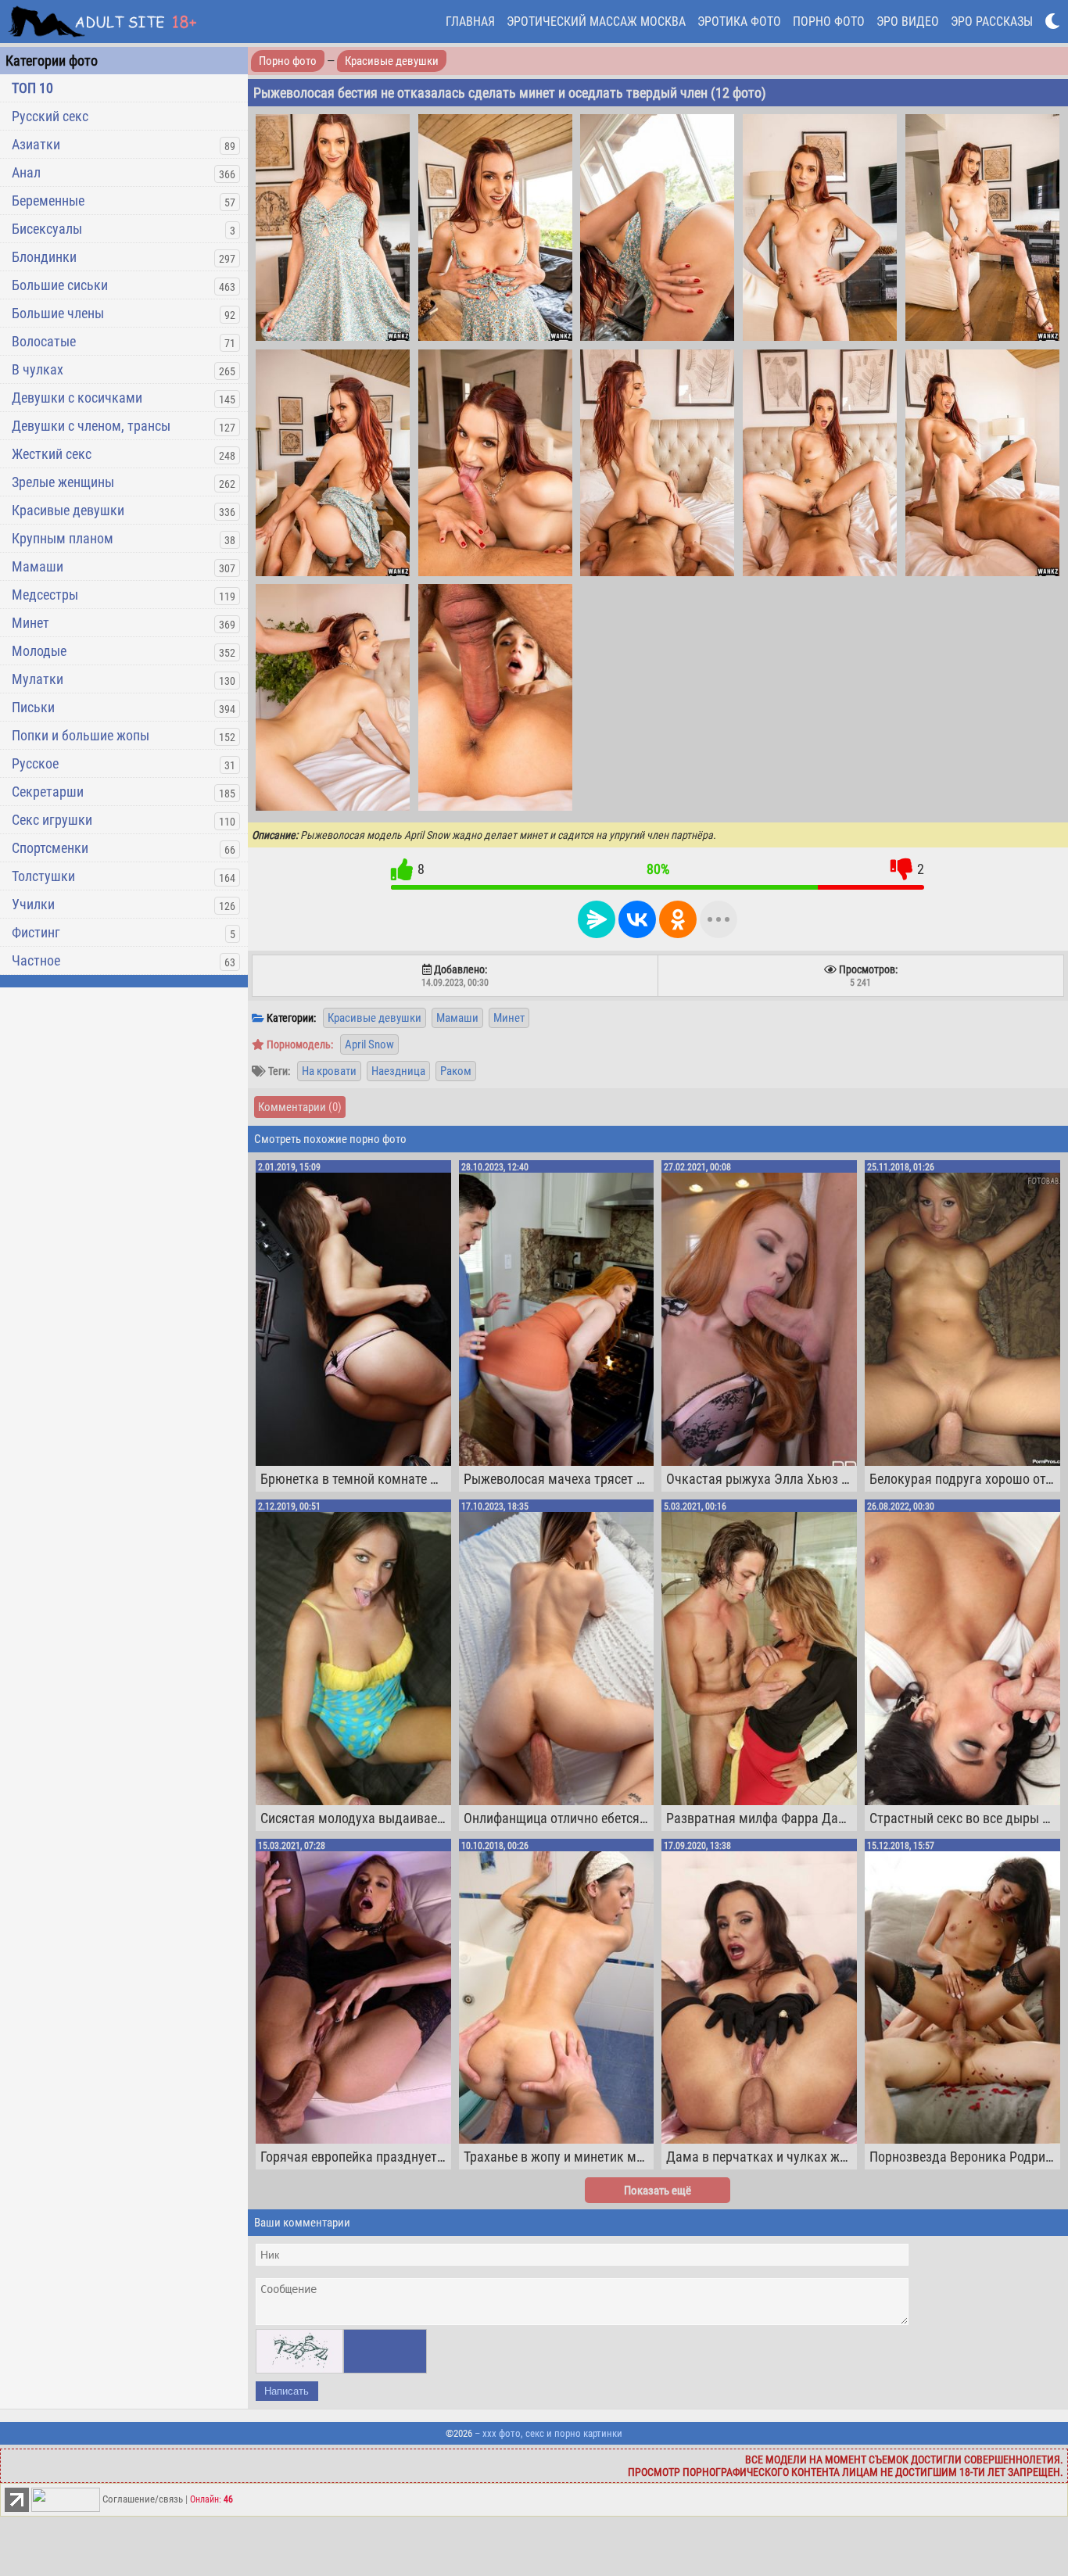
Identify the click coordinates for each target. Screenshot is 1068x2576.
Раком (456, 1071)
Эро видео (908, 21)
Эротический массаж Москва (596, 21)
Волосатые (44, 341)
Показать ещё (658, 2191)
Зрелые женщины (63, 482)
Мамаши (38, 566)
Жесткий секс (52, 454)
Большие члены (58, 313)
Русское (35, 763)
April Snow (369, 1044)
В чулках (38, 369)
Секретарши (48, 792)
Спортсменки (50, 848)
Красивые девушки (68, 510)
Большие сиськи (60, 285)
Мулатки (38, 679)
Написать (287, 2391)
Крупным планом (63, 538)
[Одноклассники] (678, 919)
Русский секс (50, 116)
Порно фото (829, 21)
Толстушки (43, 876)
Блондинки (44, 257)
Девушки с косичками (77, 398)
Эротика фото (739, 21)
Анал (26, 172)
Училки (33, 904)
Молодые (39, 651)
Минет (30, 623)
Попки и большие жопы (81, 735)
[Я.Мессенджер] (597, 919)
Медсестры (45, 595)
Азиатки (36, 144)
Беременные (48, 201)
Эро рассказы (992, 21)
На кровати (329, 1071)
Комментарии (300, 1107)
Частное (36, 960)
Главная (470, 21)
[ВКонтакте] (637, 919)
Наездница (398, 1071)
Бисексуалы (47, 229)
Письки (33, 707)
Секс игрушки (52, 820)
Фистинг (36, 932)
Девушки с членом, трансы (91, 426)
